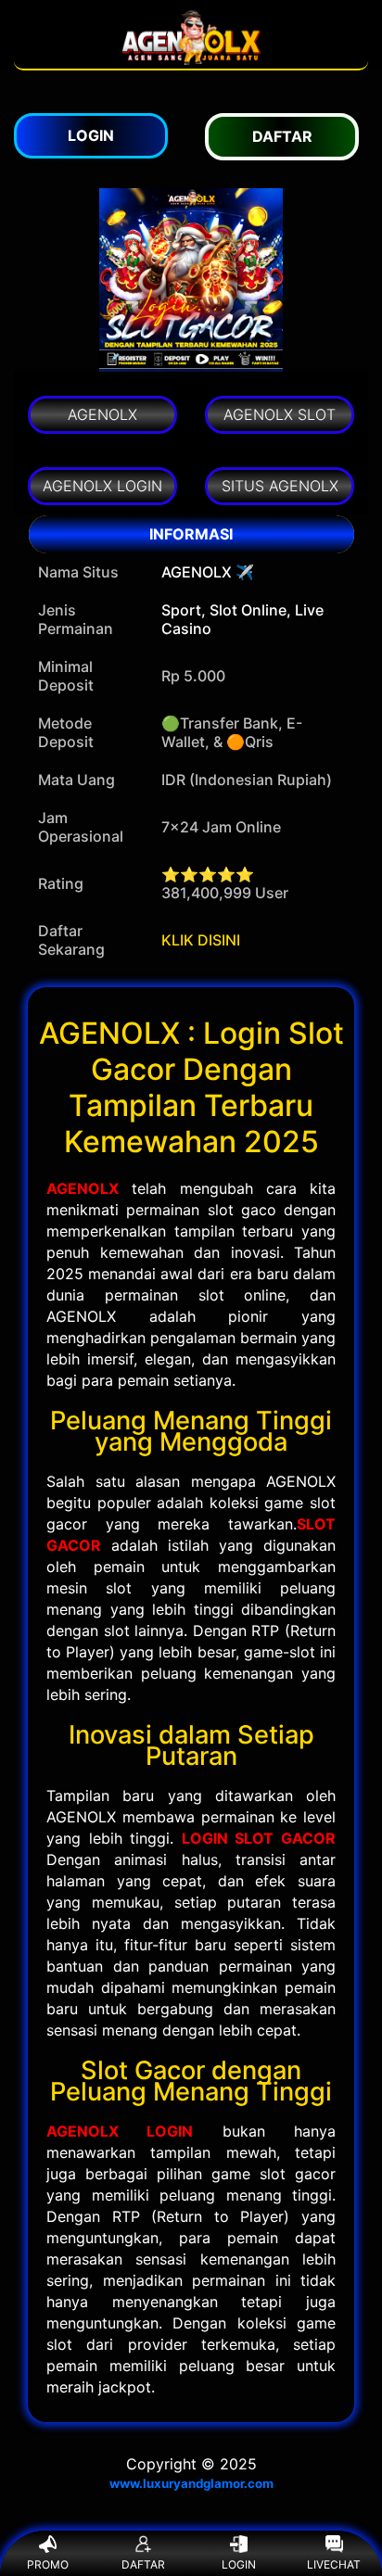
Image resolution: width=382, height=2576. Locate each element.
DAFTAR (143, 2564)
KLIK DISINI (201, 940)
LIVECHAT (334, 2564)
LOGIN (239, 2564)
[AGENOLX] (191, 59)
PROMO (48, 2564)
